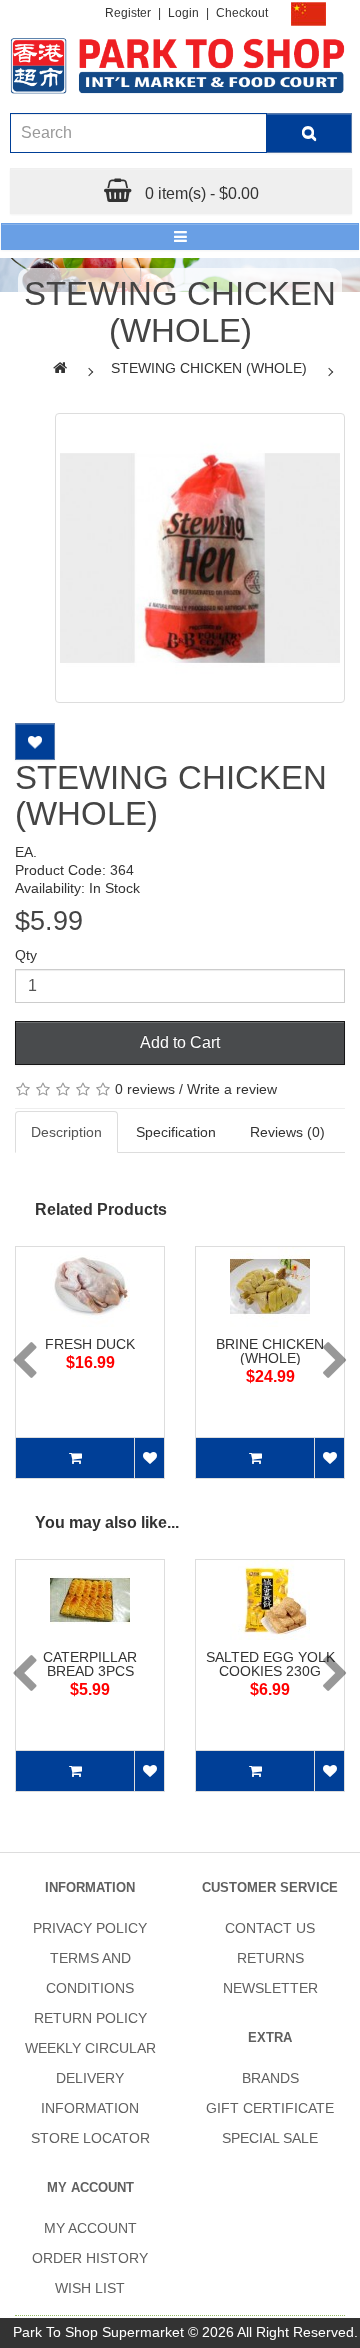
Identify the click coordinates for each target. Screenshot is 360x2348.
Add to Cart (180, 1042)
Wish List (90, 2288)
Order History (90, 2258)
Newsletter (270, 1988)
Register (128, 13)
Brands (270, 2078)
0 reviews (145, 1089)
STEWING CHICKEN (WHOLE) (209, 368)
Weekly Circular (90, 2048)
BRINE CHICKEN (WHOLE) (270, 1351)
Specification (176, 1132)
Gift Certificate (270, 2108)
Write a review (232, 1089)
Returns (270, 1958)
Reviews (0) (287, 1132)
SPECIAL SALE (270, 2138)
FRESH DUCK (90, 1344)
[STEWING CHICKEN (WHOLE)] (200, 558)
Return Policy (90, 2018)
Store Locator (90, 2138)
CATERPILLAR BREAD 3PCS (90, 1664)
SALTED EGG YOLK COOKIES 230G (270, 1664)
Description (66, 1132)
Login (183, 13)
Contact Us (270, 1928)
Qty (26, 955)
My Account (90, 2228)
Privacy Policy (90, 1928)
